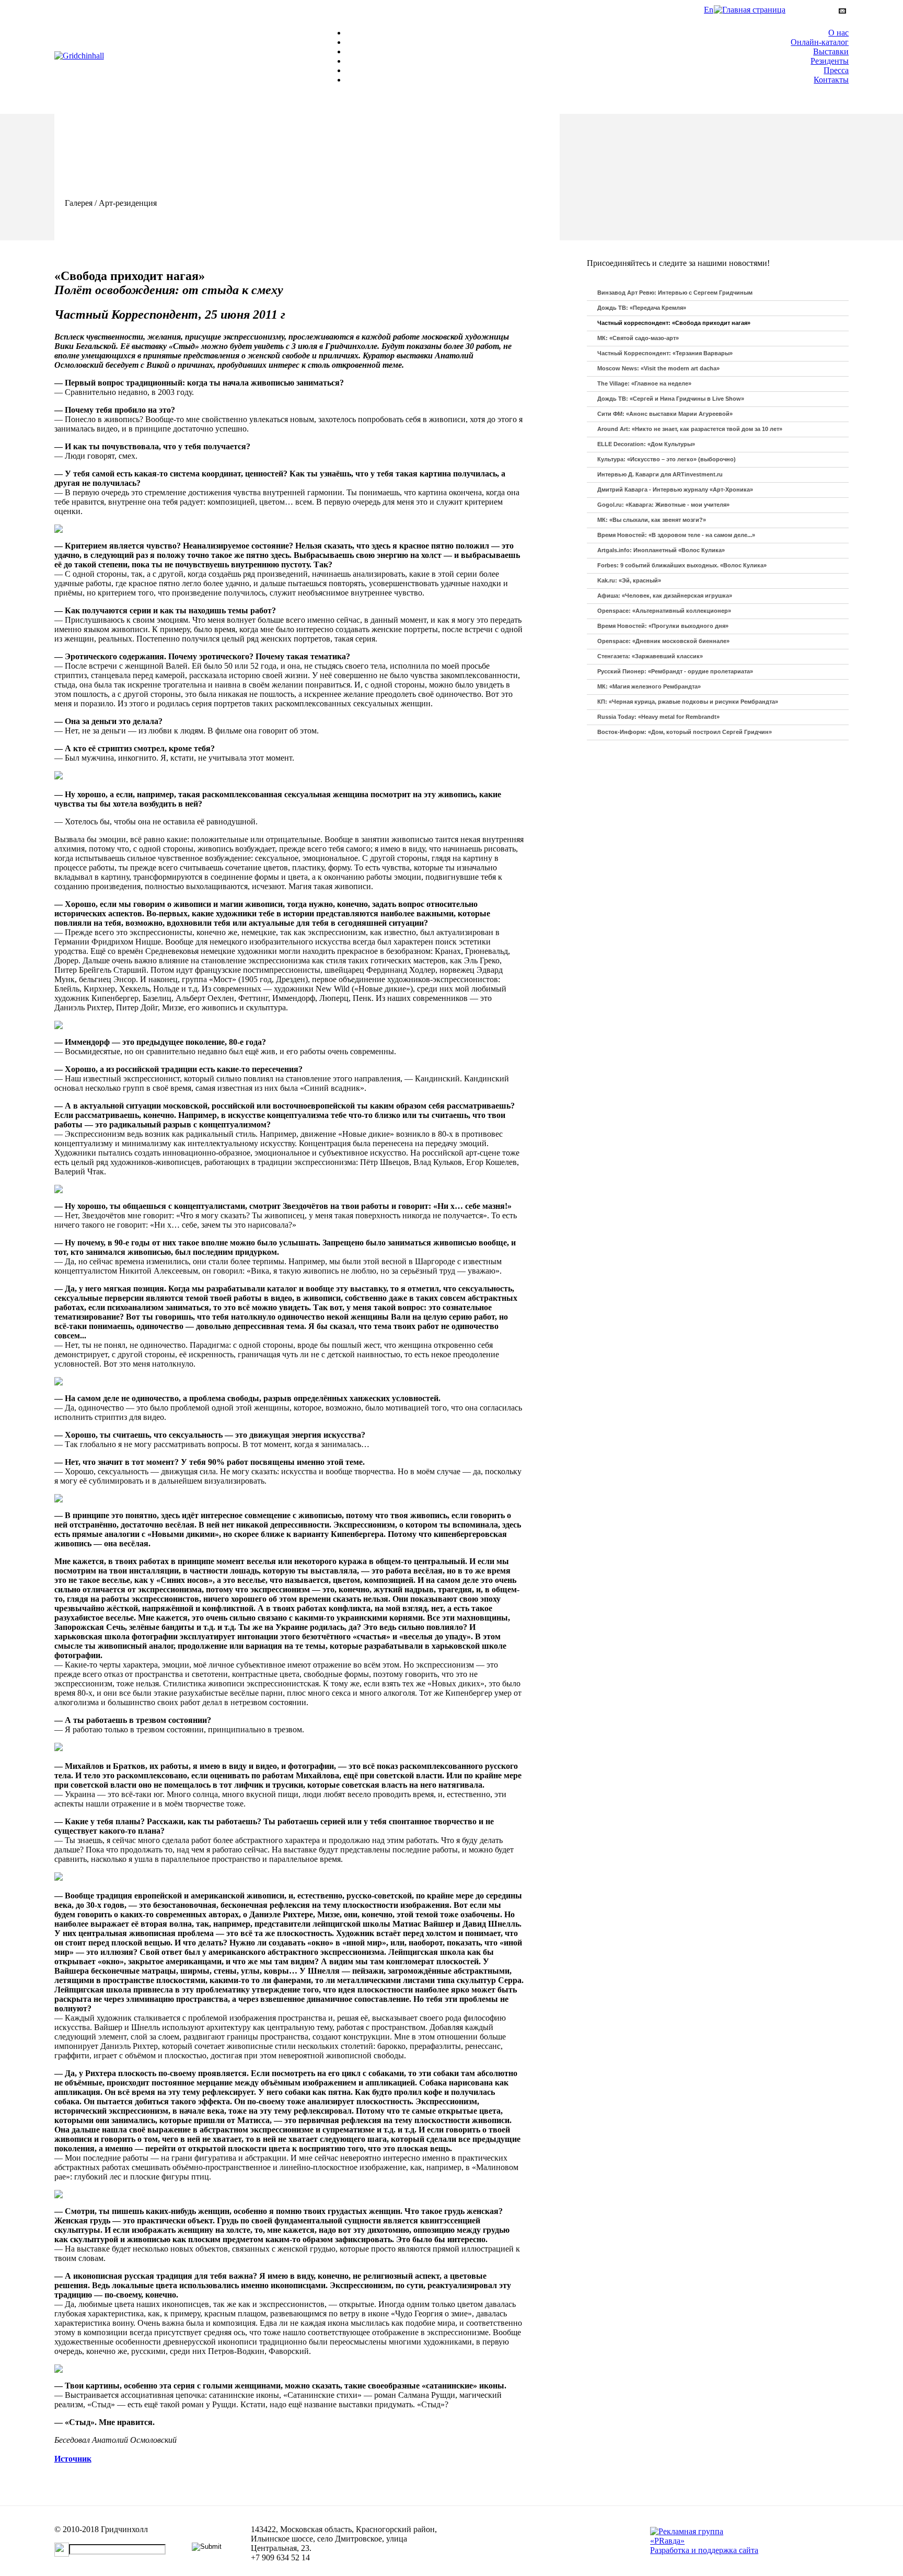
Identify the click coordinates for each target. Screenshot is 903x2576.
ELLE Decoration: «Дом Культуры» (646, 444)
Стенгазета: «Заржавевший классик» (650, 656)
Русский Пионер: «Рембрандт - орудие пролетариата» (675, 671)
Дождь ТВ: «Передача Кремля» (642, 308)
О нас (838, 33)
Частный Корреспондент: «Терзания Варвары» (665, 353)
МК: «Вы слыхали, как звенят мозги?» (652, 520)
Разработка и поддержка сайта (704, 2550)
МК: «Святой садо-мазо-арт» (638, 338)
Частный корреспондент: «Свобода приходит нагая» (674, 323)
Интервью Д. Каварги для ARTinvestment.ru (660, 474)
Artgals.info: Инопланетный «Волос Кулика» (661, 550)
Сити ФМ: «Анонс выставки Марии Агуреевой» (665, 414)
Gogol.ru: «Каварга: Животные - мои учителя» (663, 505)
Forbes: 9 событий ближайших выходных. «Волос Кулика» (682, 565)
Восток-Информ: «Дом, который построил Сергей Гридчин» (685, 732)
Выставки (831, 51)
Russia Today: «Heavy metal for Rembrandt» (658, 717)
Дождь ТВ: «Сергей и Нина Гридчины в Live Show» (671, 399)
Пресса (836, 70)
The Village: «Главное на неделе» (644, 383)
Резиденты (830, 61)
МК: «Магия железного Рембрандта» (649, 686)
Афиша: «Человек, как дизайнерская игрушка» (665, 596)
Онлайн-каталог (820, 42)
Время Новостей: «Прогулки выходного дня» (663, 626)
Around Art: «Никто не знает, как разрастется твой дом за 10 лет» (690, 429)
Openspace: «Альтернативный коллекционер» (664, 611)
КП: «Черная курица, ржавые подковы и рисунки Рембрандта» (688, 702)
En (709, 10)
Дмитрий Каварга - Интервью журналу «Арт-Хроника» (675, 489)
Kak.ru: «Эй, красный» (629, 580)
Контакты (831, 80)
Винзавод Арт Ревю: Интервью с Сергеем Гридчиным (675, 293)
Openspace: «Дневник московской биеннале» (663, 641)
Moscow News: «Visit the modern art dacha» (658, 368)
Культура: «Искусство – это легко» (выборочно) (667, 459)
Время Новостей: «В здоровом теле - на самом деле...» (676, 535)
